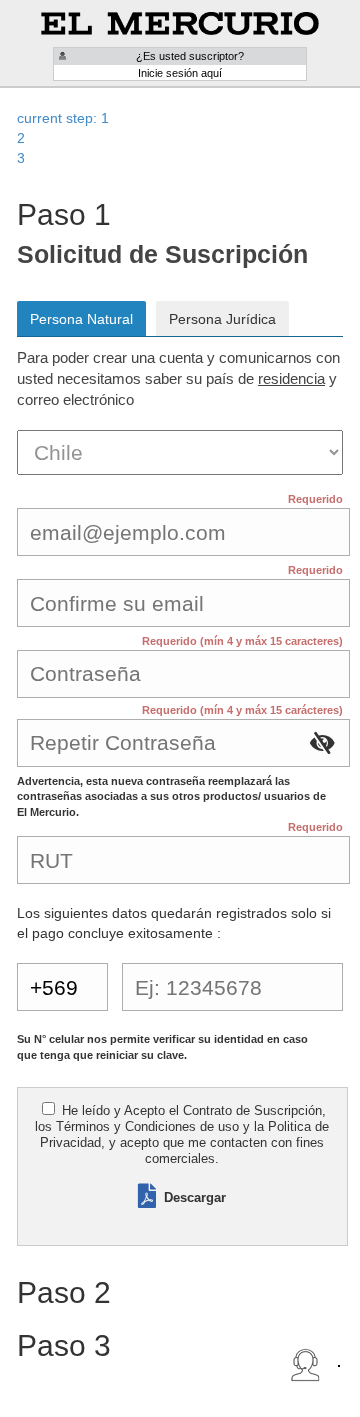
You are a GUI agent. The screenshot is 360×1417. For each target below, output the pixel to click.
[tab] (180, 118)
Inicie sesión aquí (180, 73)
